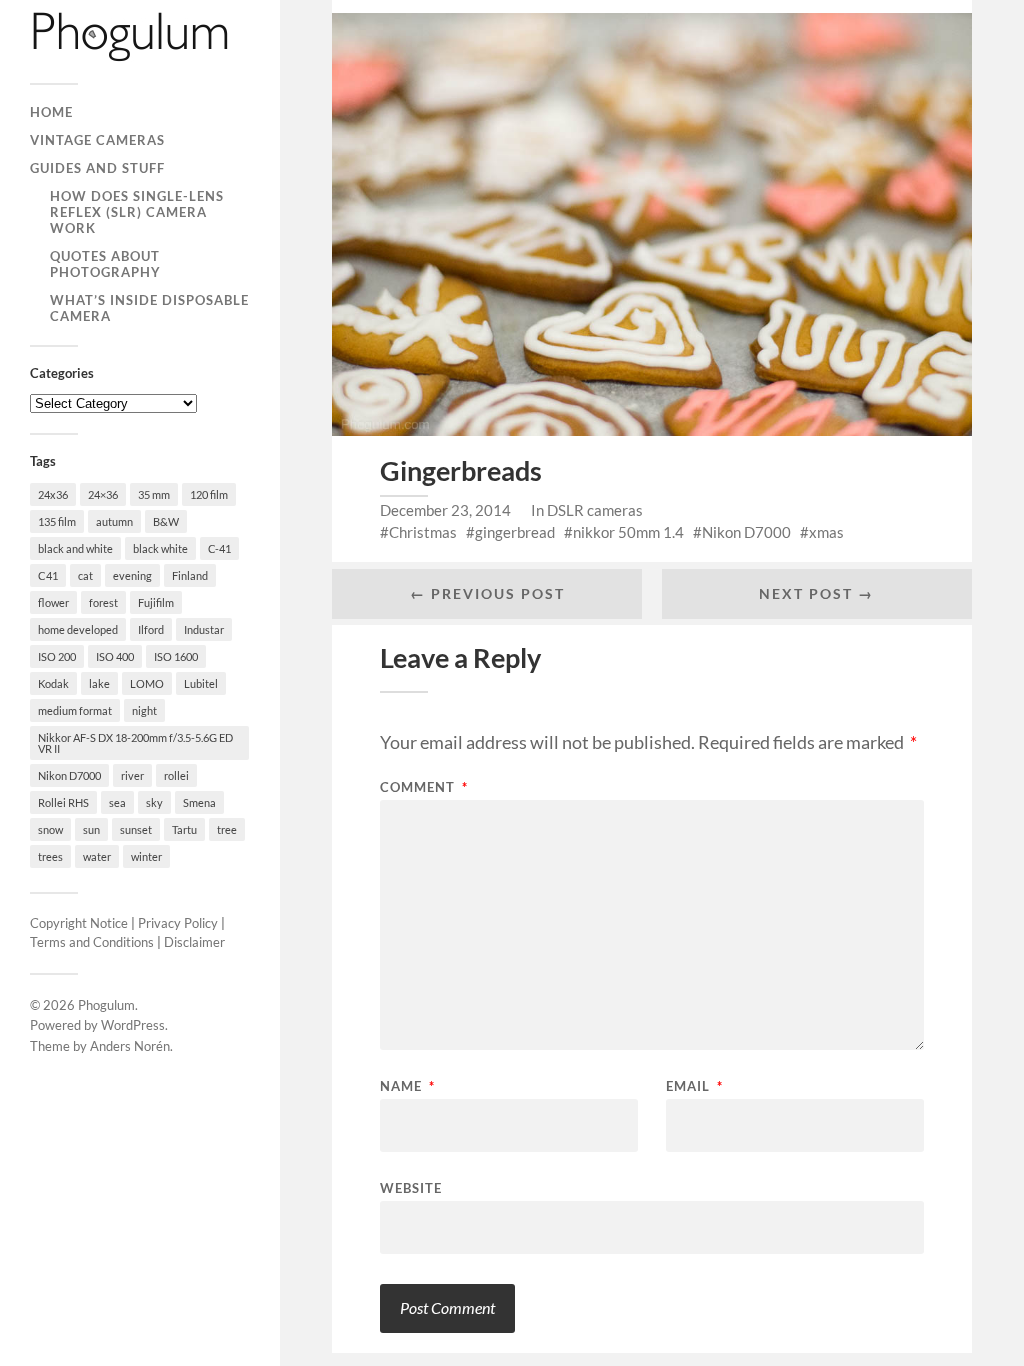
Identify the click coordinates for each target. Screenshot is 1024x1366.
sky (154, 802)
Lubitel (201, 683)
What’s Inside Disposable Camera (149, 308)
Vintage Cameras (97, 140)
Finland (190, 575)
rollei (176, 775)
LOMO (147, 683)
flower (53, 602)
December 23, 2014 (445, 510)
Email (694, 1086)
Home (51, 112)
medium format (75, 710)
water (97, 856)
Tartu (184, 829)
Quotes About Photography (105, 264)
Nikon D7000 (69, 775)
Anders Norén (130, 1046)
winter (146, 856)
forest (103, 602)
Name (407, 1086)
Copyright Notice (79, 923)
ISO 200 (57, 656)
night (144, 710)
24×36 (103, 494)
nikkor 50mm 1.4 (628, 532)
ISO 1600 (176, 656)
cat (85, 575)
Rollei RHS (63, 802)
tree (227, 829)
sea (117, 802)
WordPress (133, 1025)
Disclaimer (194, 942)
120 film (209, 494)
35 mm (154, 494)
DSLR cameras (595, 510)
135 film (57, 521)
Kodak (53, 683)
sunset (136, 829)
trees (50, 856)
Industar (204, 629)
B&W (166, 521)
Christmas (423, 532)
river (132, 775)
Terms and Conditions (92, 942)
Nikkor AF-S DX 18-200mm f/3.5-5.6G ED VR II (135, 743)
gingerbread (515, 532)
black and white (75, 548)
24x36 (53, 494)
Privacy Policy (178, 923)
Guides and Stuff (97, 168)
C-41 (219, 548)
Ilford (151, 629)
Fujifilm (156, 602)
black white (160, 548)
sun (91, 829)
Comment (424, 787)
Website (411, 1187)
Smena (199, 802)
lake (99, 683)
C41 (48, 575)
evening (132, 575)
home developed (78, 629)
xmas (826, 532)
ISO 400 (115, 656)
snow (50, 829)
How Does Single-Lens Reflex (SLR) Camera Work (137, 212)
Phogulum (106, 1005)
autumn (114, 521)
